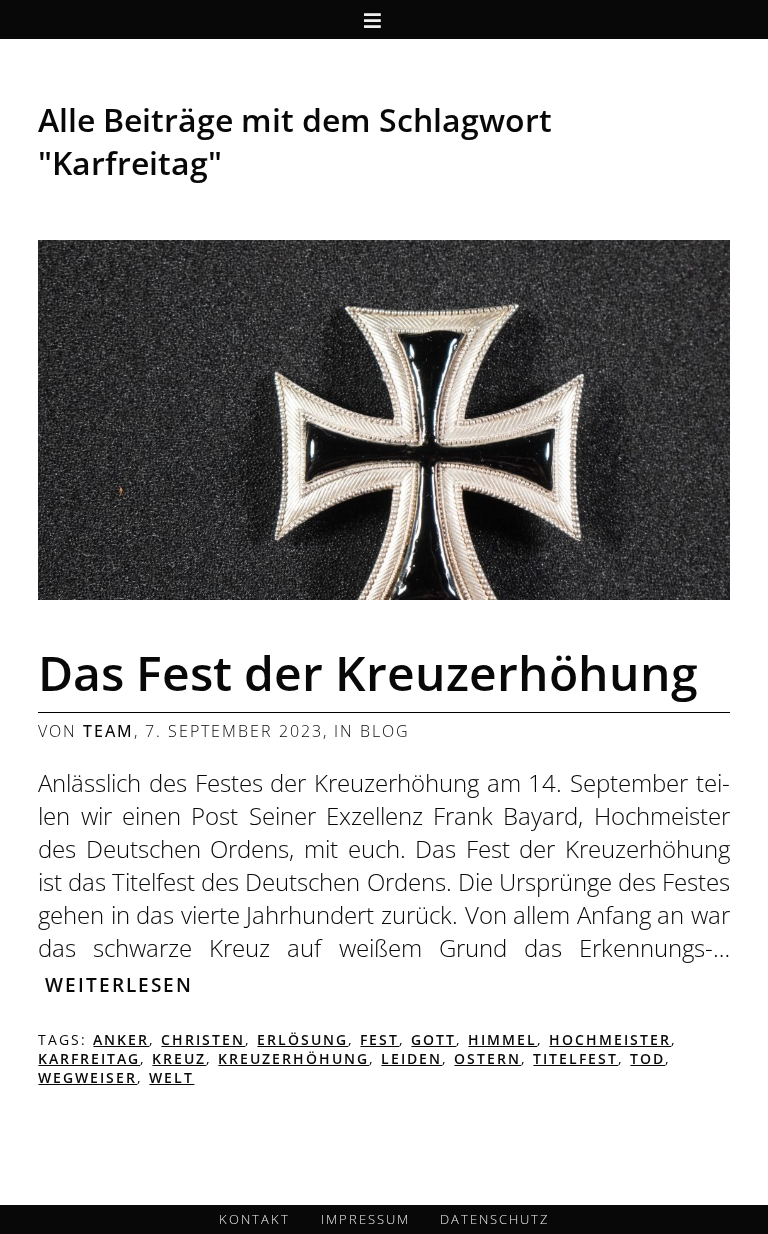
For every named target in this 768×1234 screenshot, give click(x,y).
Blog (385, 731)
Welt (171, 1077)
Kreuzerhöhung (293, 1058)
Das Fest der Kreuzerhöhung (368, 672)
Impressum (365, 1219)
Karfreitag (89, 1058)
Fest (379, 1039)
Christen (203, 1039)
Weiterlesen (119, 984)
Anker (121, 1039)
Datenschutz (494, 1219)
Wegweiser (87, 1077)
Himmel (502, 1039)
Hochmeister (610, 1039)
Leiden (411, 1058)
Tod (647, 1058)
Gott (433, 1039)
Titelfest (575, 1058)
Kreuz (179, 1058)
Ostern (487, 1058)
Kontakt (254, 1219)
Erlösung (302, 1039)
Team (108, 731)
